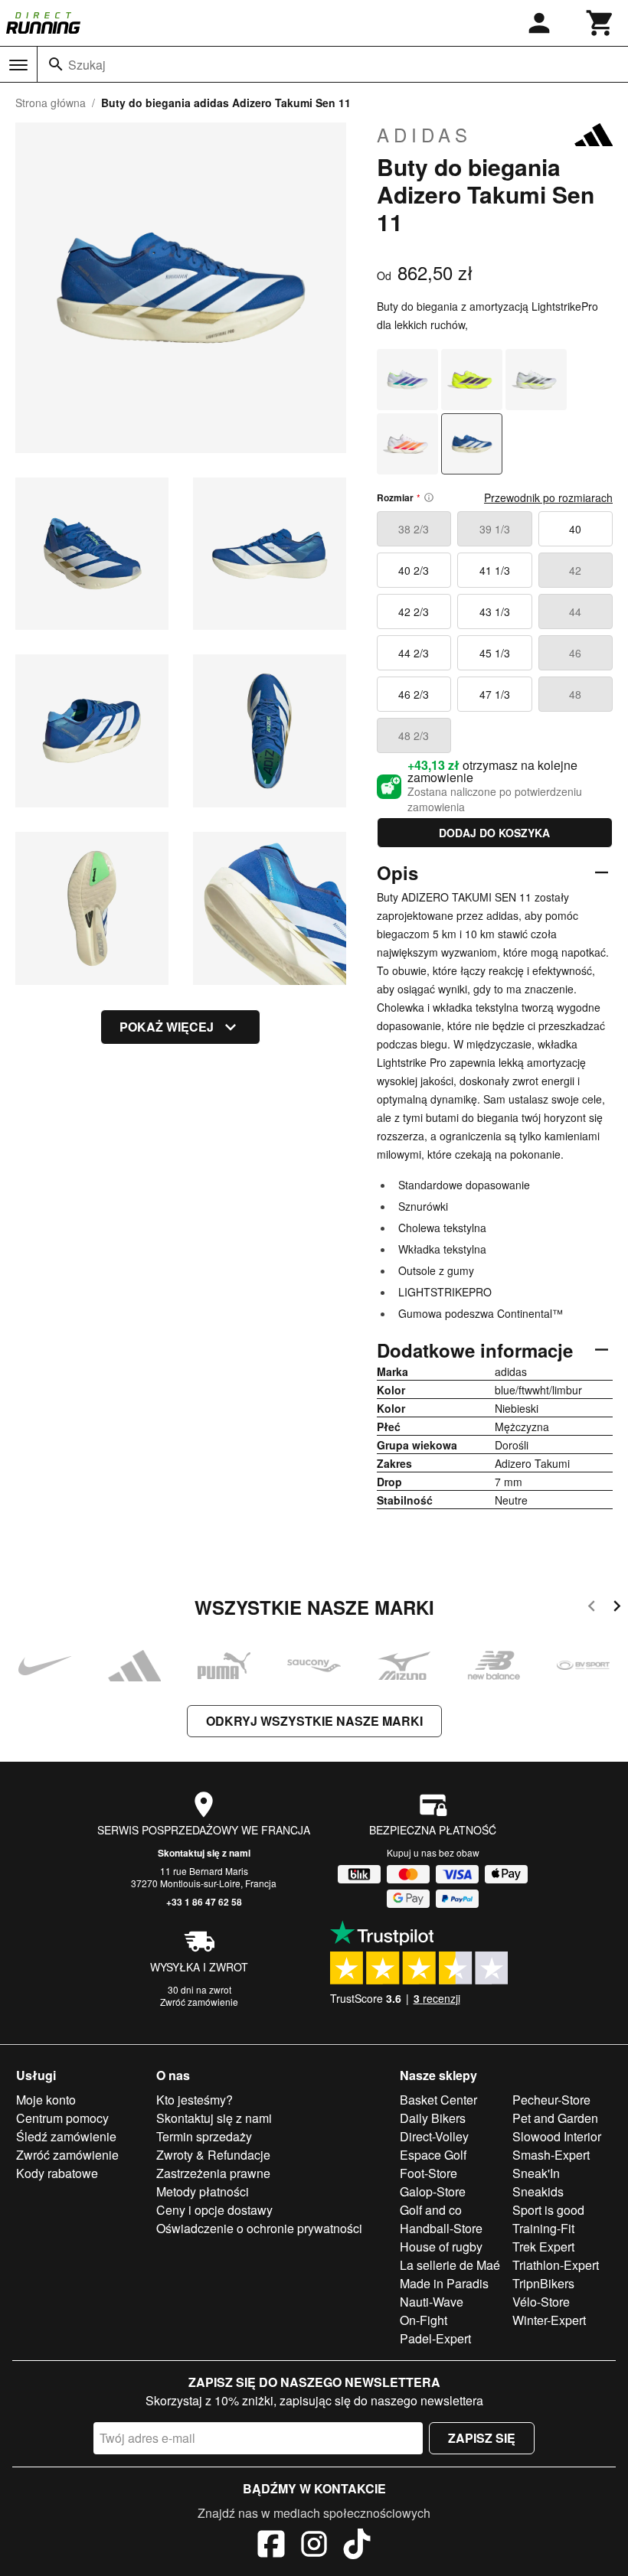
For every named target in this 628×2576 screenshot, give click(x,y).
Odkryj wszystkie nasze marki (314, 1721)
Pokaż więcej (167, 1027)
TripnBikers (543, 2283)
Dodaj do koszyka (494, 833)
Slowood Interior (557, 2136)
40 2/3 (414, 570)
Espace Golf (433, 2155)
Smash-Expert (551, 2155)
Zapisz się (482, 2438)
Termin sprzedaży (204, 2136)
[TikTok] (357, 2546)
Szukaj (87, 65)
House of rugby (441, 2247)
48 (575, 694)
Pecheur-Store (551, 2100)
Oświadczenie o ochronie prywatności (259, 2228)
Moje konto (46, 2100)
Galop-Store (433, 2191)
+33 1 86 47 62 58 (204, 1902)
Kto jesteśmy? (195, 2100)
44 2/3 (414, 653)
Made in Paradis (444, 2283)
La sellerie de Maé (450, 2265)
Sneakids (538, 2191)
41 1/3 (495, 570)
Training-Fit (543, 2228)
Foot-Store (428, 2173)
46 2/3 (414, 694)
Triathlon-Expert (556, 2265)
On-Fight (424, 2320)
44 (575, 611)
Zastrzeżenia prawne (213, 2173)
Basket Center (438, 2100)
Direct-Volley (434, 2136)
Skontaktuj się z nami (204, 1853)
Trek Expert (543, 2247)
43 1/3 (495, 611)
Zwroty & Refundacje (213, 2155)
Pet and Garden (555, 2118)
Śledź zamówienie (66, 2136)
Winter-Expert (549, 2320)
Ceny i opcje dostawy (214, 2210)
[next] (617, 1608)
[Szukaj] (56, 64)
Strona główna (51, 103)
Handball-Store (441, 2228)
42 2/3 (414, 611)
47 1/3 (495, 694)
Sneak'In (536, 2173)
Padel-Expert (435, 2338)
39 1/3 (495, 529)
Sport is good (548, 2210)
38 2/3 (414, 529)
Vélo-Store (541, 2302)
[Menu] (18, 65)
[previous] (592, 1608)
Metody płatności (203, 2191)
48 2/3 (414, 735)
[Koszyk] (600, 23)
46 (575, 653)
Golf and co (431, 2210)
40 (575, 529)
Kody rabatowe (57, 2173)
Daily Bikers (433, 2118)
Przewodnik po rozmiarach (548, 497)
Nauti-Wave (432, 2302)
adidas (424, 135)
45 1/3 (495, 653)
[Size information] (429, 497)
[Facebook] (271, 2546)
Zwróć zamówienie (199, 2002)
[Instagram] (314, 2546)
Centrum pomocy (62, 2118)
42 (575, 570)
